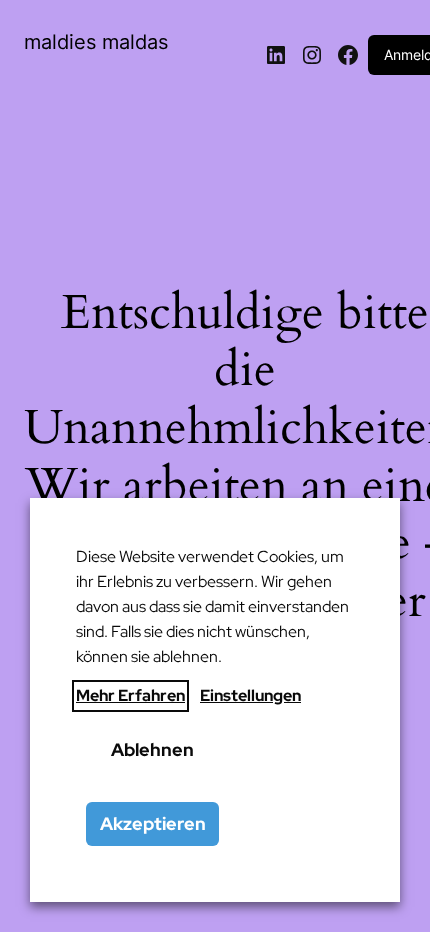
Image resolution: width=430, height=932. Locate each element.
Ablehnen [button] (152, 749)
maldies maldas (96, 42)
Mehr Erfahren (130, 695)
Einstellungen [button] (250, 695)
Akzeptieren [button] (153, 823)
